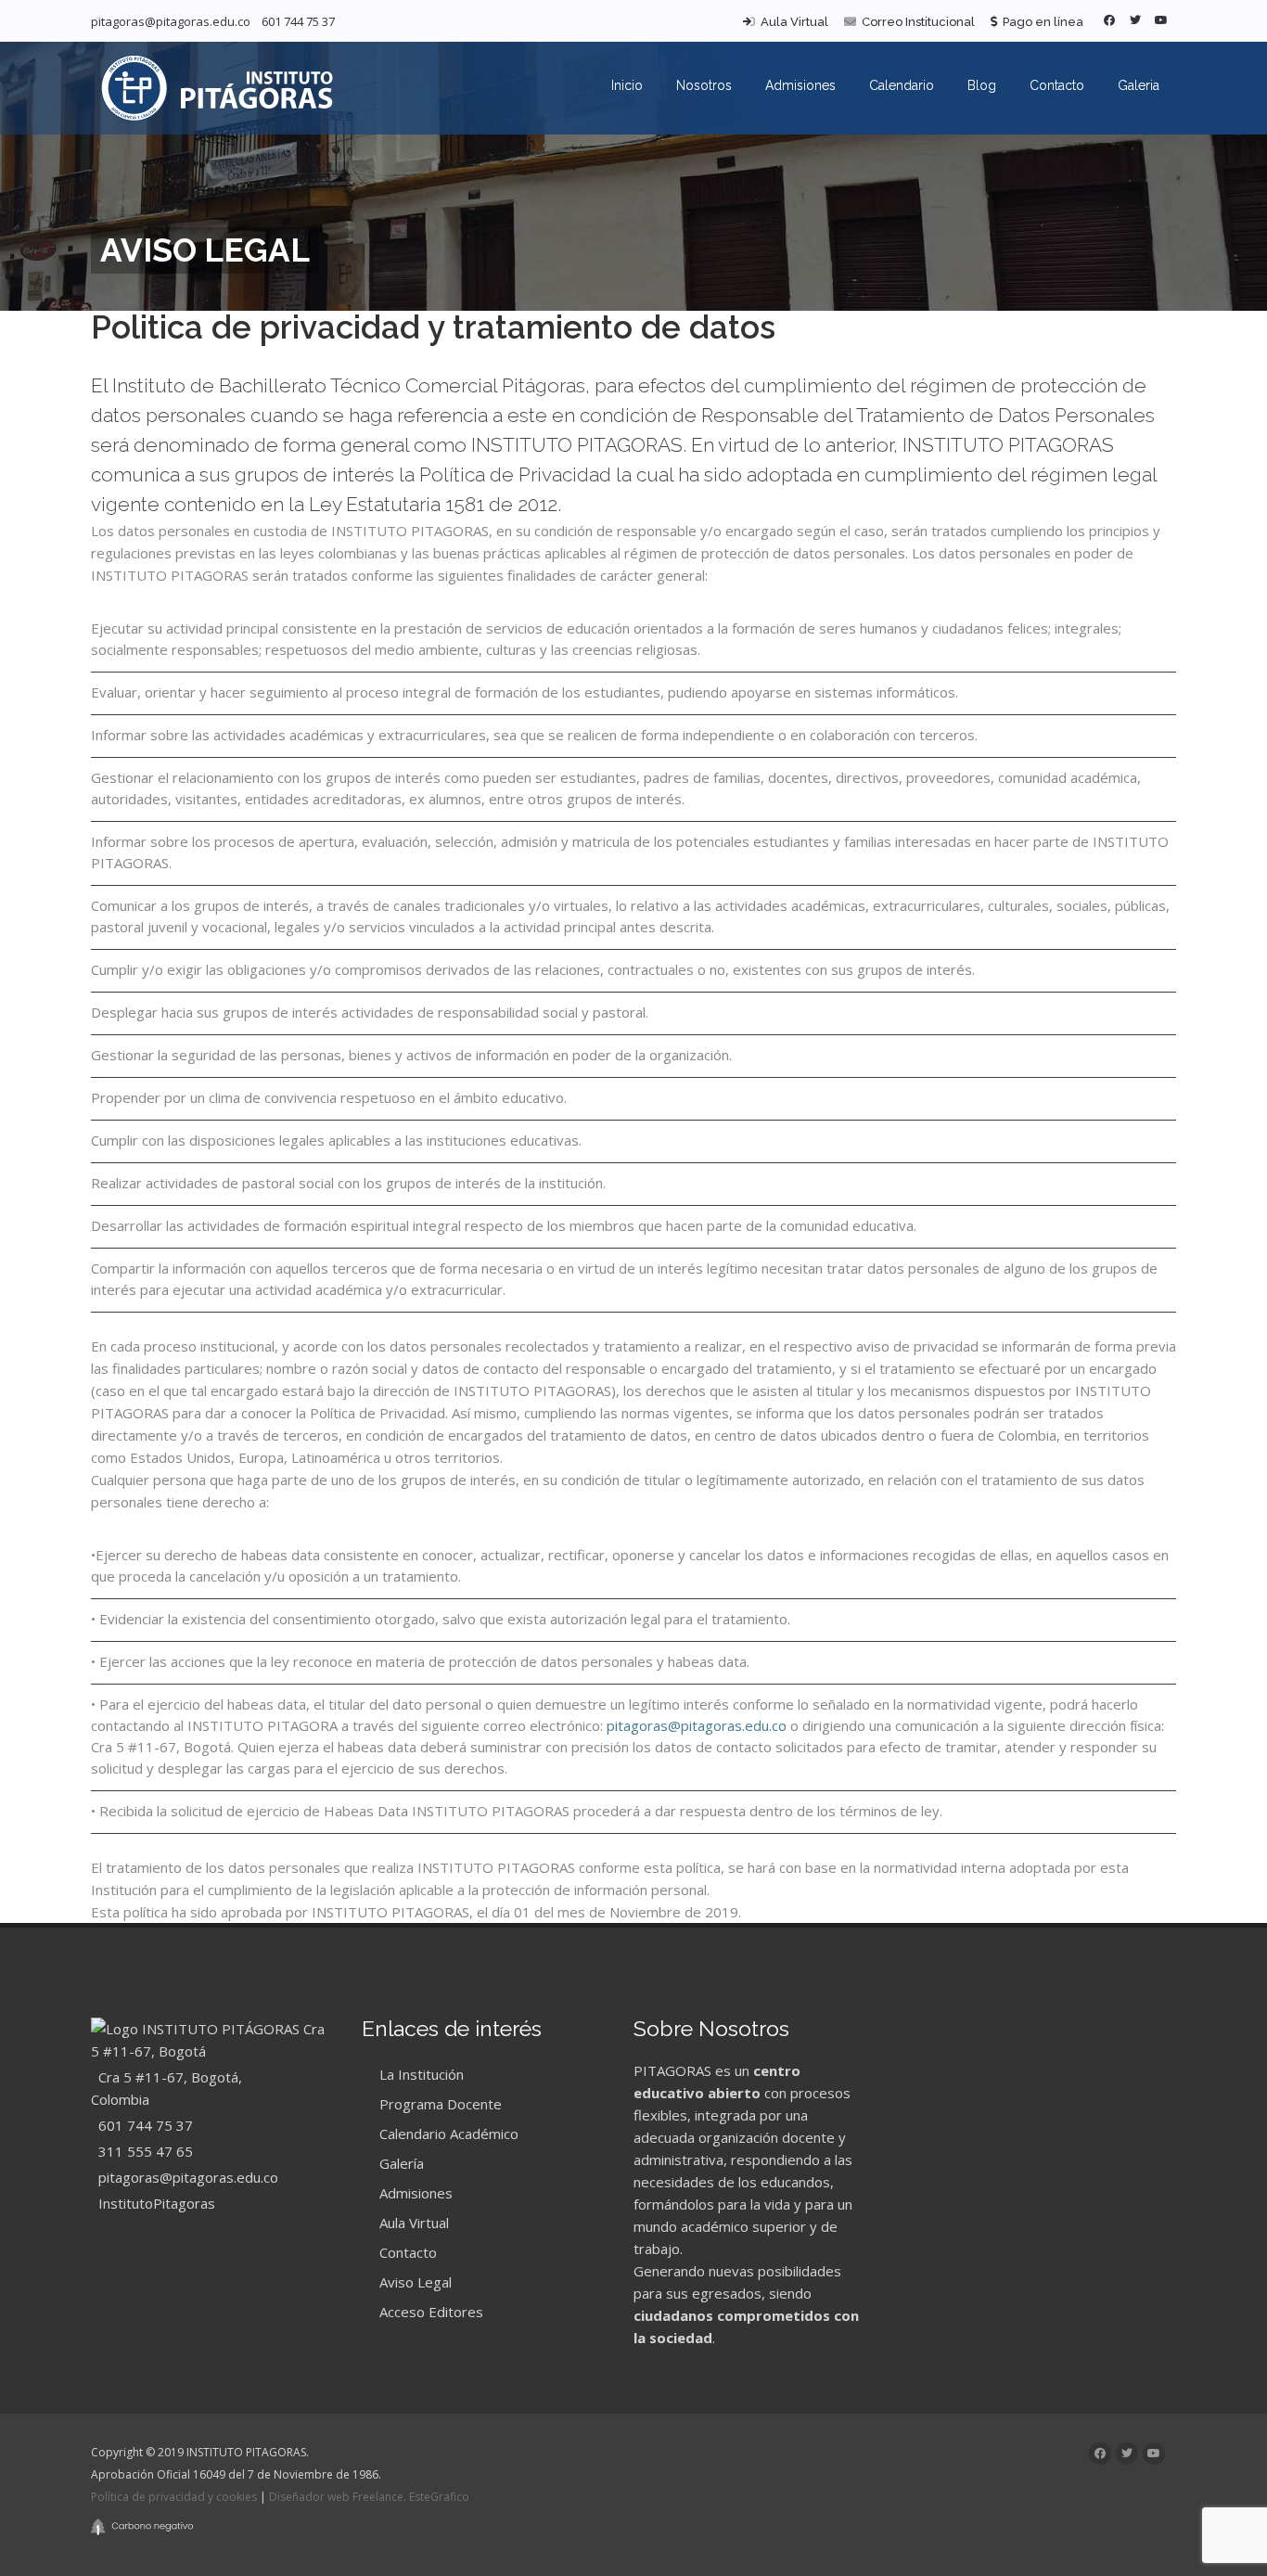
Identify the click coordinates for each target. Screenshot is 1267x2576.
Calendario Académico (447, 2134)
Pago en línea (1040, 22)
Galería (400, 2163)
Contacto (1057, 85)
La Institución (420, 2074)
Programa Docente (439, 2104)
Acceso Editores (429, 2312)
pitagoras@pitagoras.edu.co (171, 21)
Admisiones (800, 85)
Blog (982, 85)
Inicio (627, 85)
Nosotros (704, 85)
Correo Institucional (915, 22)
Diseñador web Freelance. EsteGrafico (369, 2497)
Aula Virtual (792, 22)
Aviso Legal (414, 2282)
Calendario (902, 85)
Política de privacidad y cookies (174, 2497)
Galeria (1139, 85)
